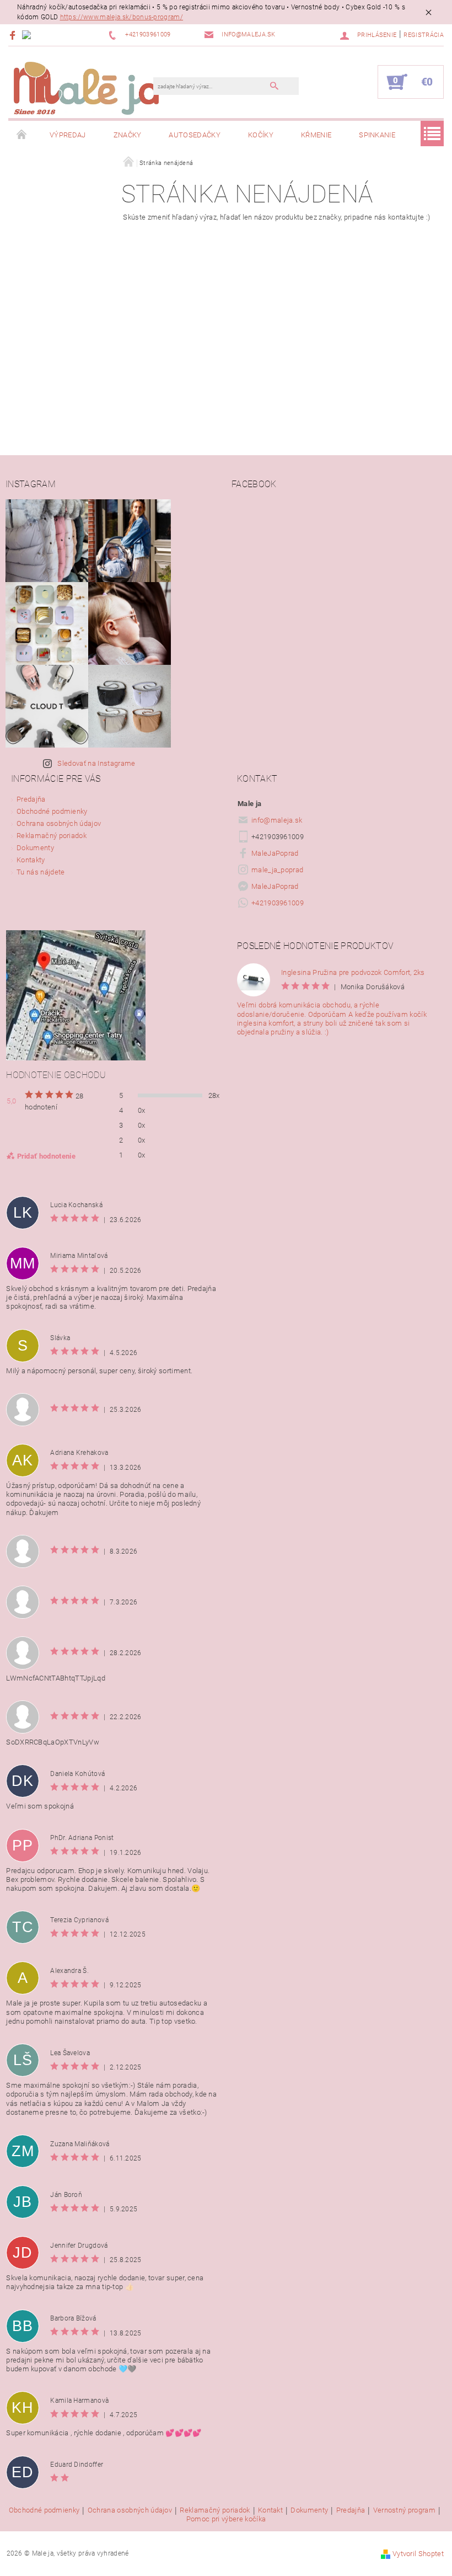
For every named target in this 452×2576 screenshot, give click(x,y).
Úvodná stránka (22, 135)
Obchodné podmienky (52, 811)
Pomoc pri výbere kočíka (226, 2519)
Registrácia (424, 35)
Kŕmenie (316, 135)
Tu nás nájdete (41, 872)
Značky (128, 135)
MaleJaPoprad (275, 853)
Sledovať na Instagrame (96, 763)
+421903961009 (278, 903)
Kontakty (31, 860)
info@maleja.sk (277, 820)
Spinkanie (377, 135)
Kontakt (270, 2510)
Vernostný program (404, 2510)
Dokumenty (35, 848)
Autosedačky (195, 135)
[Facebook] (14, 35)
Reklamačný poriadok (52, 836)
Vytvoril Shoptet (418, 2554)
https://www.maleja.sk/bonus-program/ (122, 17)
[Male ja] (86, 88)
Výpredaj (68, 135)
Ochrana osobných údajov (59, 823)
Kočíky (261, 135)
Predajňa (31, 799)
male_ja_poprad (277, 870)
